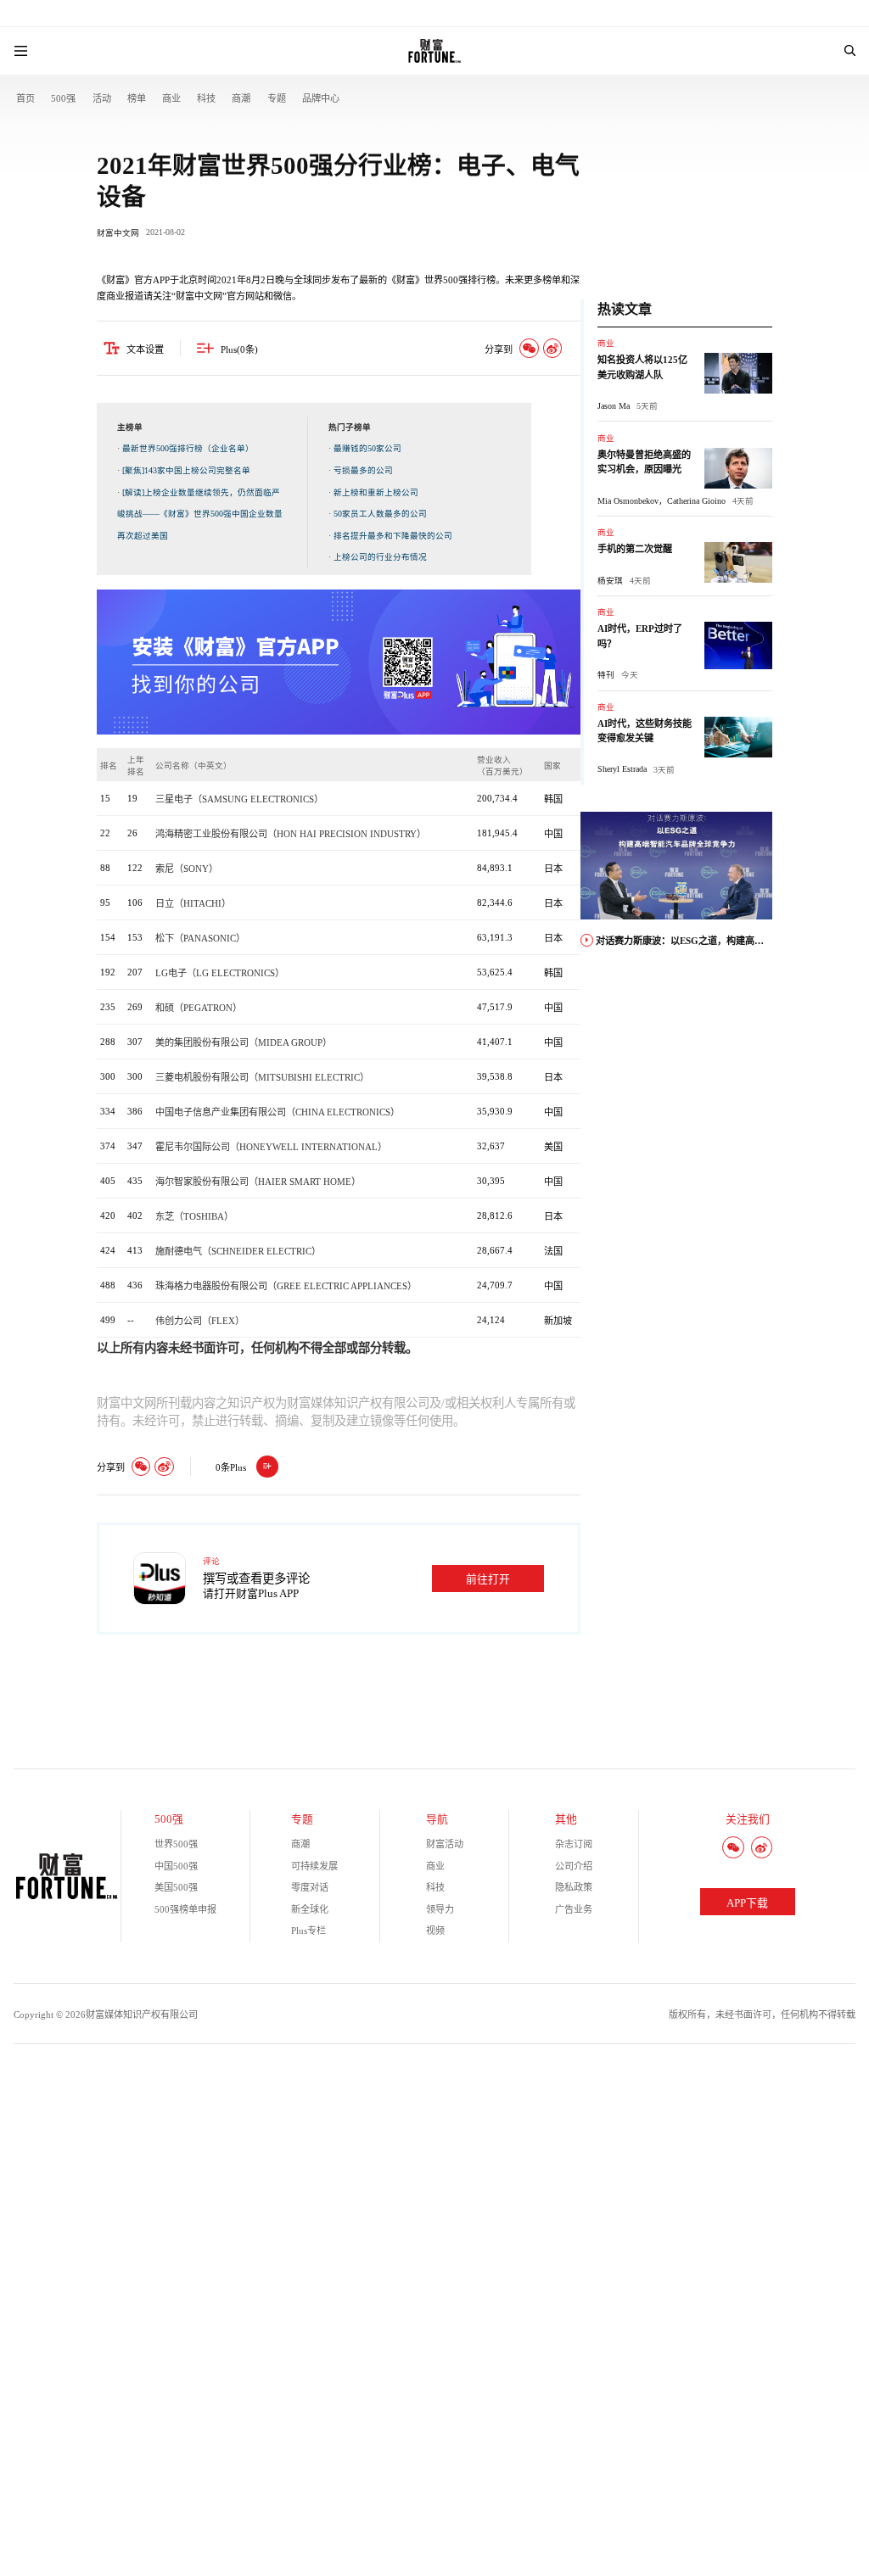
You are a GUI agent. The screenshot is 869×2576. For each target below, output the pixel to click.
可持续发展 (314, 1866)
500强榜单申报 (185, 1909)
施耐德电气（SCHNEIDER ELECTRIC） (238, 1251)
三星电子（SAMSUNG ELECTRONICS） (239, 799)
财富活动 (445, 1844)
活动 (102, 98)
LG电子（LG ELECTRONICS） (220, 973)
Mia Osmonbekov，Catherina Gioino (662, 501)
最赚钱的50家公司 (367, 448)
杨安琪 (610, 581)
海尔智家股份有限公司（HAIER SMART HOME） (258, 1182)
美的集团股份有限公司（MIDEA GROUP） (244, 1042)
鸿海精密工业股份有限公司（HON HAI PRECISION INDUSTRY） (291, 834)
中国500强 (176, 1866)
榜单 (137, 98)
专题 (277, 98)
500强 (63, 98)
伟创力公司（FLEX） (200, 1321)
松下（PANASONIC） (200, 938)
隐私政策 (574, 1887)
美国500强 (176, 1887)
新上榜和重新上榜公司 (376, 492)
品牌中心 (321, 98)
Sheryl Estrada (622, 769)
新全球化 (310, 1909)
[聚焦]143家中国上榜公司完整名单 (186, 470)
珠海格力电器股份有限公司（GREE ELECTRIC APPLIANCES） (286, 1286)
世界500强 (176, 1844)
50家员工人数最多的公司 (380, 514)
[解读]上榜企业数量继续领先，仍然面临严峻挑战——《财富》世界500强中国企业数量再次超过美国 (200, 514)
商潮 (241, 98)
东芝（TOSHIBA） (194, 1216)
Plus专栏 (308, 1931)
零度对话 (310, 1887)
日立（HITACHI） (193, 903)
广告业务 (574, 1909)
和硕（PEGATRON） (199, 1008)
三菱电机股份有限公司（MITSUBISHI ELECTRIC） (262, 1077)
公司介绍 (574, 1866)
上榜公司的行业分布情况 (380, 557)
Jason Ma (614, 406)
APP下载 (747, 1903)
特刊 (606, 675)
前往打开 (488, 1579)
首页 (25, 98)
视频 (435, 1931)
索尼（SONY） (187, 869)
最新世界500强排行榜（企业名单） (188, 448)
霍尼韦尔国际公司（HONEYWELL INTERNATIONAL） (271, 1147)
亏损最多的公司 (363, 470)
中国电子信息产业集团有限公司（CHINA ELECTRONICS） (278, 1112)
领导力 (440, 1909)
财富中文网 (118, 233)
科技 (206, 98)
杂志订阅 (574, 1844)
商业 (171, 98)
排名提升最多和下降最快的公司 (393, 536)
